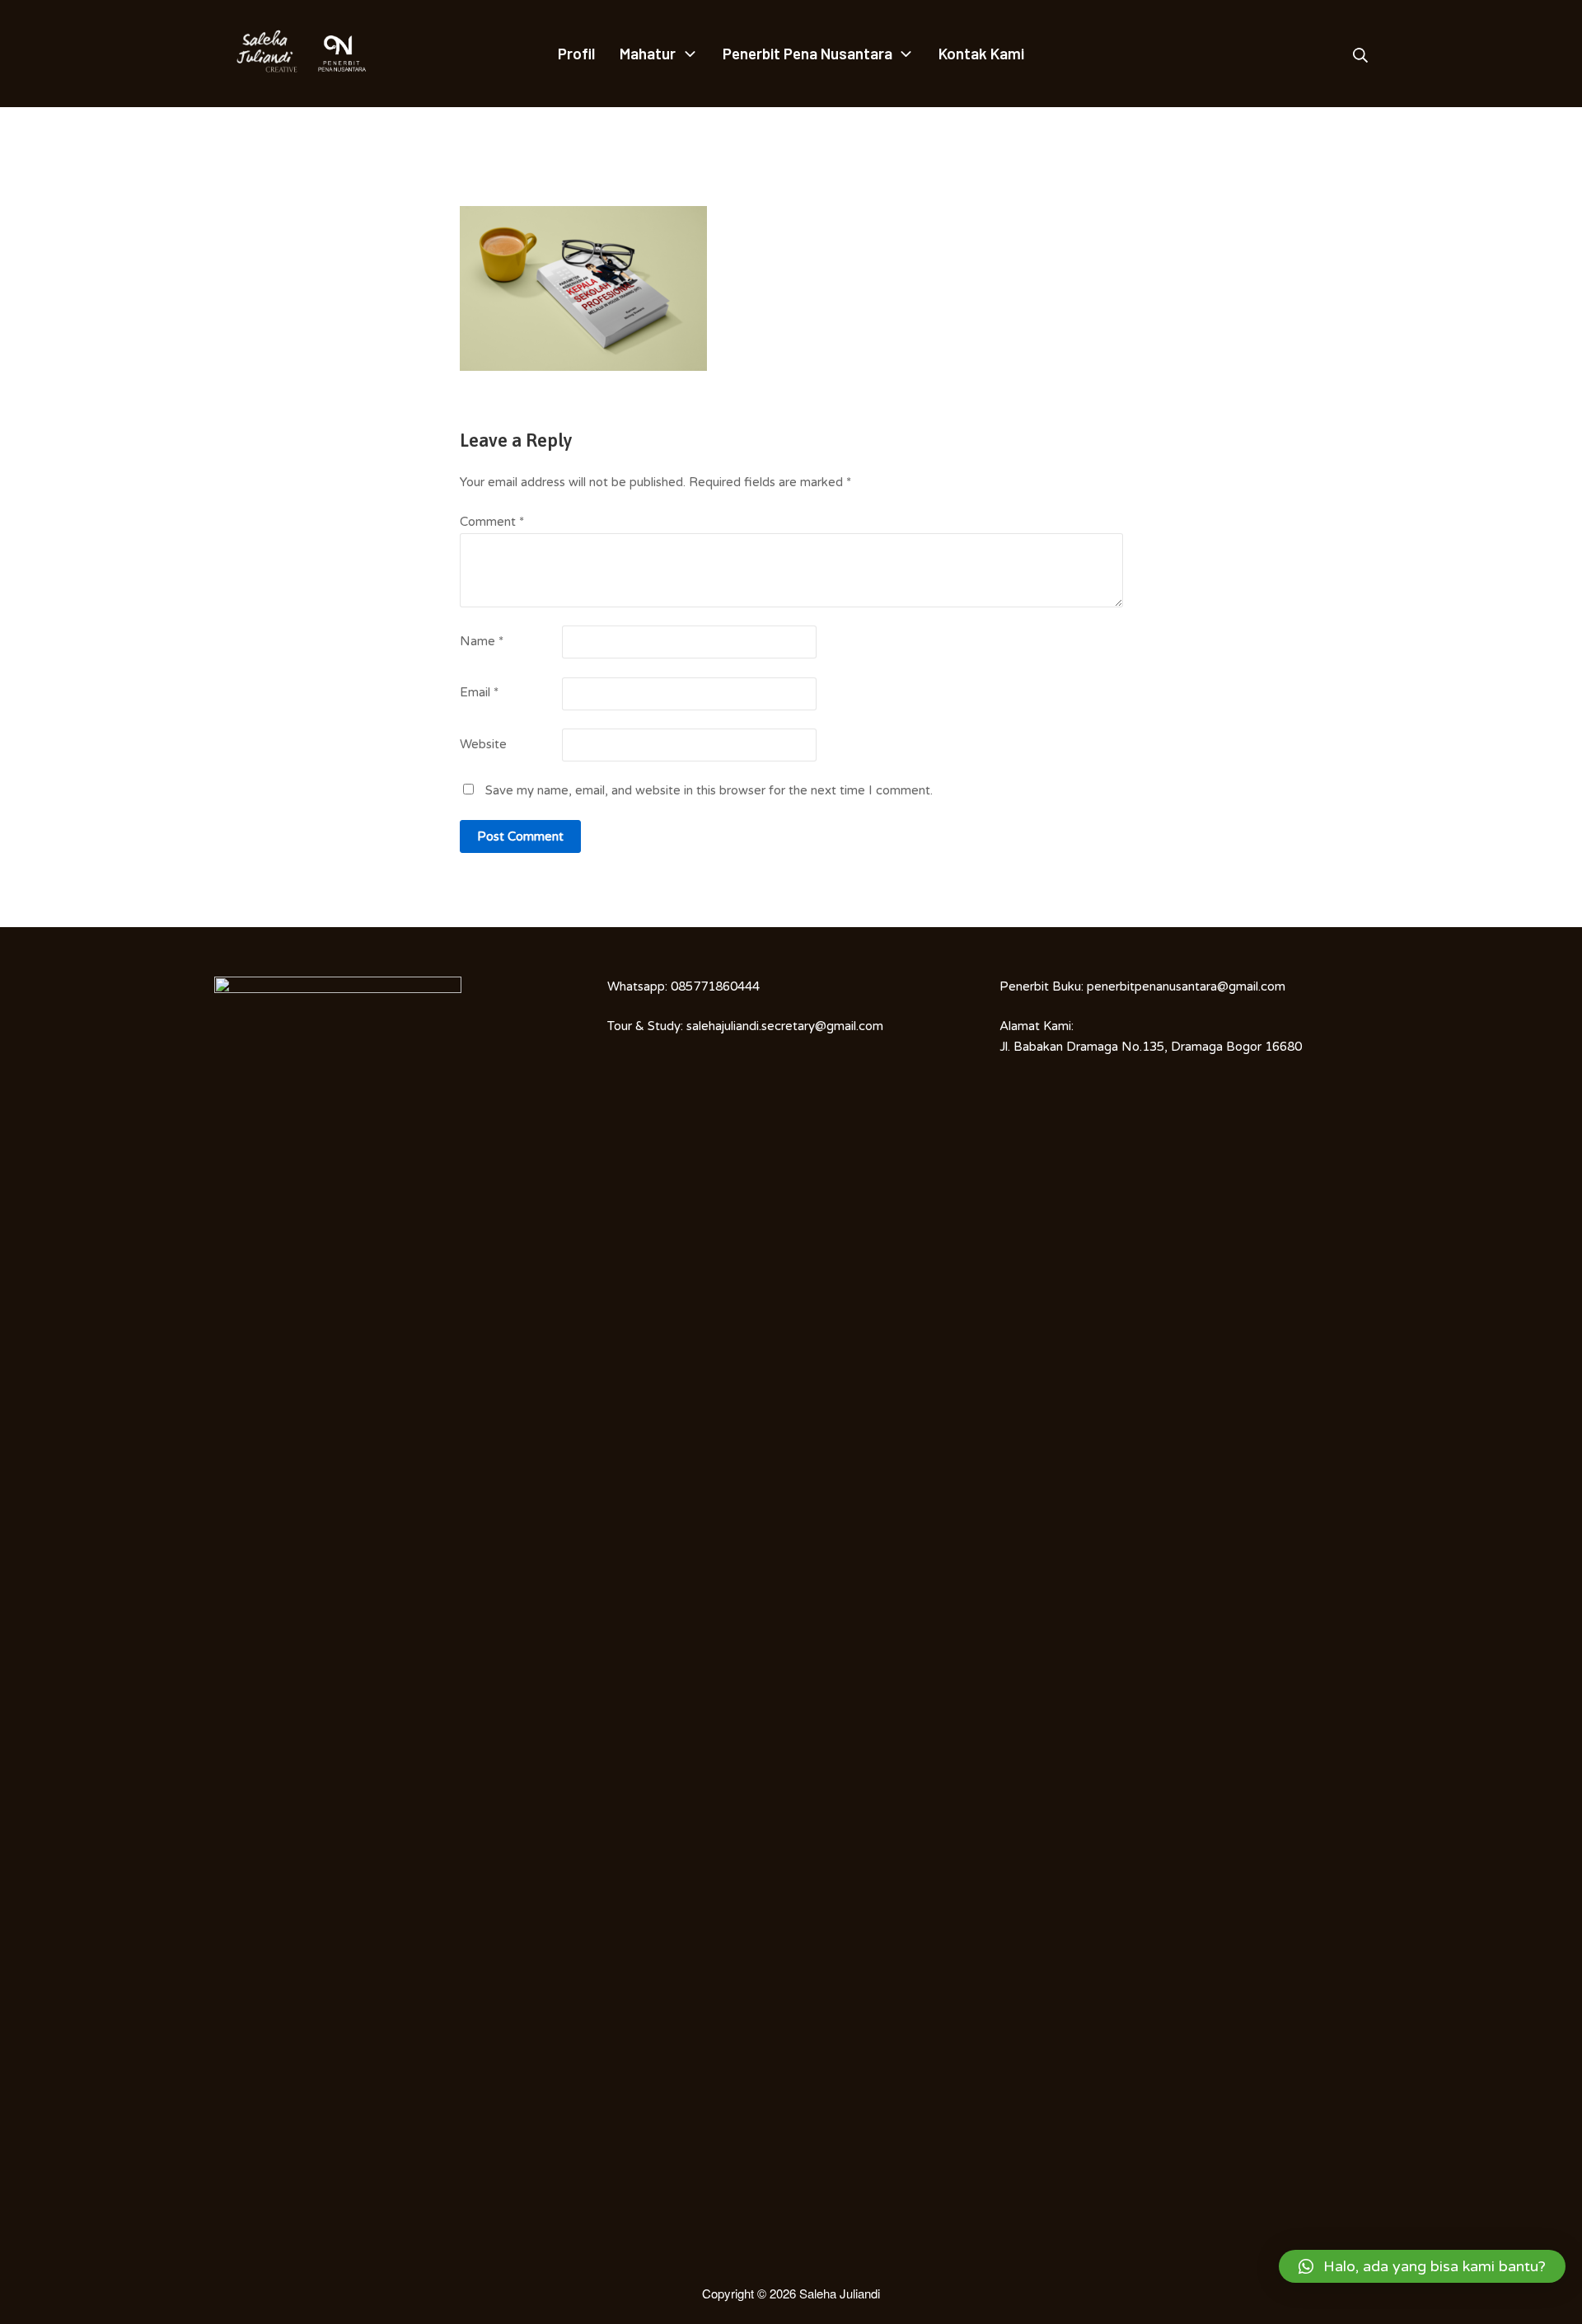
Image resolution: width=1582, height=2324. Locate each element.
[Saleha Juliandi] (255, 54)
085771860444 (715, 986)
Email (479, 692)
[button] (1422, 2266)
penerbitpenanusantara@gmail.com (1186, 986)
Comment (492, 522)
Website (483, 744)
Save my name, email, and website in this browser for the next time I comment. (709, 790)
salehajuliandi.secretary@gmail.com (785, 1026)
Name (482, 641)
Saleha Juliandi (840, 2293)
